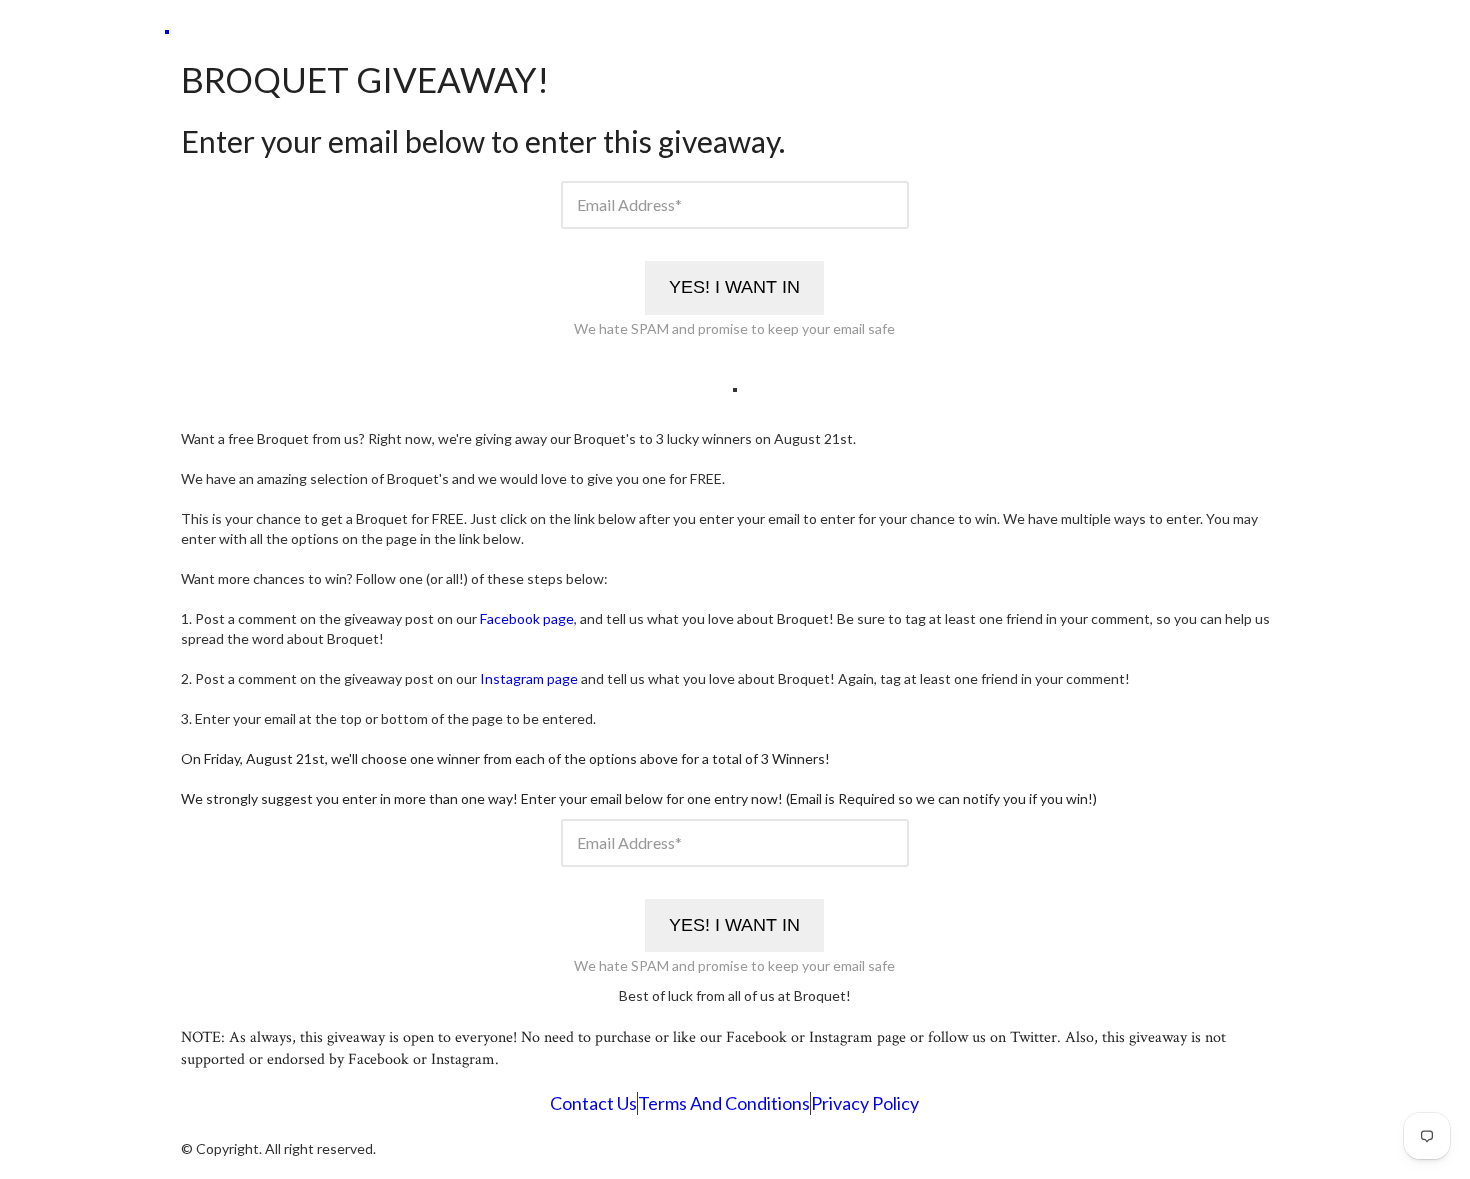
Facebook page (527, 618)
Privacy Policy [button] (865, 1103)
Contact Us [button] (593, 1103)
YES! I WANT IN (734, 287)
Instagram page (529, 678)
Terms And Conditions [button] (724, 1103)
